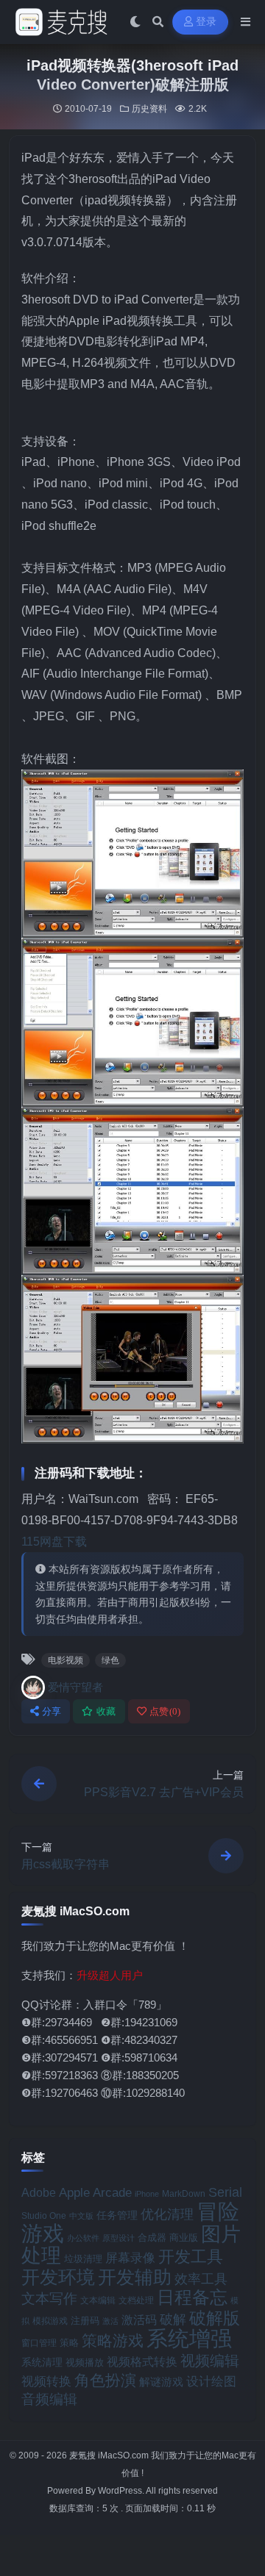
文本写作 (49, 2299)
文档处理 (136, 2300)
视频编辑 (210, 2361)
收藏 (106, 1711)
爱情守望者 (75, 1687)
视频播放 (85, 2362)
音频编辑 (49, 2399)
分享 (52, 1711)
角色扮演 (105, 2380)
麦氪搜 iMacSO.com (110, 2455)
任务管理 (117, 2216)
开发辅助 (135, 2277)
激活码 (139, 2320)
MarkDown (184, 2194)
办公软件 (83, 2238)
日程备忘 (192, 2297)
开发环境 (58, 2277)
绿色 (110, 1660)
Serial (225, 2192)
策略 (69, 2343)
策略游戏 (113, 2340)
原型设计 (119, 2238)
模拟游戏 (50, 2321)
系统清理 (42, 2362)
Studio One (44, 2216)
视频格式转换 (142, 2361)
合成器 (152, 2238)
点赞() (165, 1711)
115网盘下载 (54, 1542)
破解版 (215, 2318)
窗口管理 (39, 2343)
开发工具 (191, 2257)
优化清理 (167, 2214)
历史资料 (149, 109)
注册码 (85, 2321)
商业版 (184, 2238)
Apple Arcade (95, 2193)
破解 (173, 2319)
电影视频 (66, 1660)
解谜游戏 (161, 2382)
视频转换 (46, 2381)
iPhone (147, 2194)
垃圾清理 (83, 2259)
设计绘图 (211, 2382)
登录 (206, 22)
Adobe (39, 2193)
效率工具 (201, 2279)
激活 (110, 2321)
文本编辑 (98, 2300)
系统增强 (189, 2339)
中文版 (81, 2216)
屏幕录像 (130, 2258)
